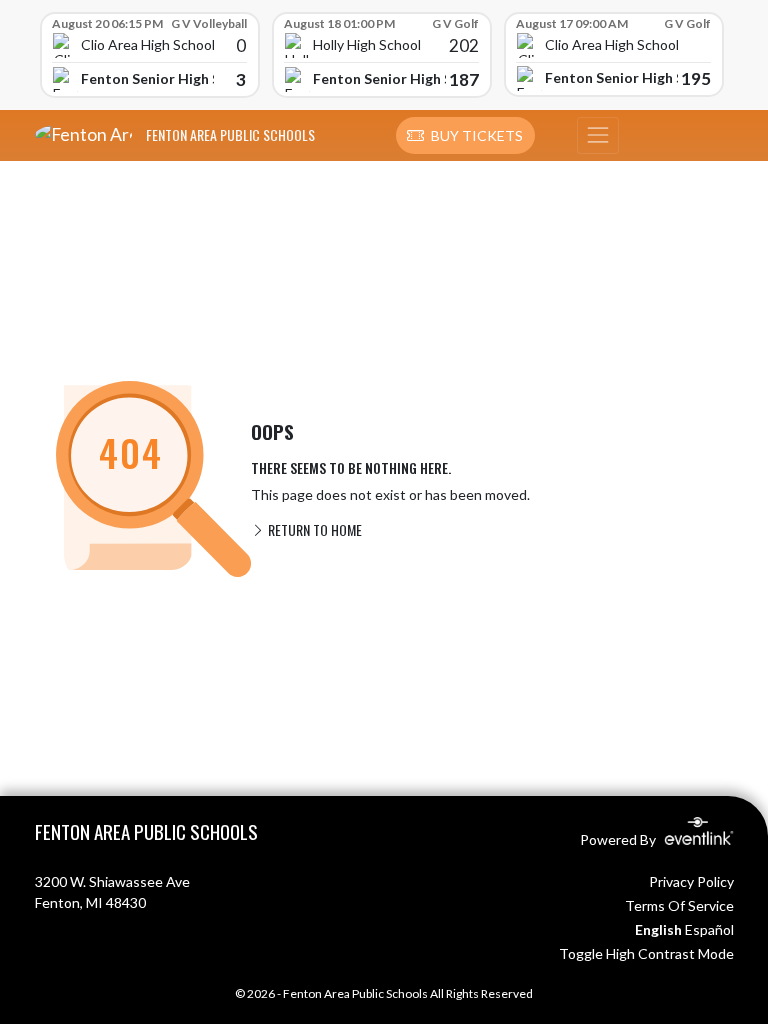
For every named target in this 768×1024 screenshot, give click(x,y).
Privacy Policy (691, 881)
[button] (465, 136)
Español (709, 929)
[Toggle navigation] (598, 136)
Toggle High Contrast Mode (646, 953)
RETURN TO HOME (313, 529)
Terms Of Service (679, 905)
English (658, 929)
